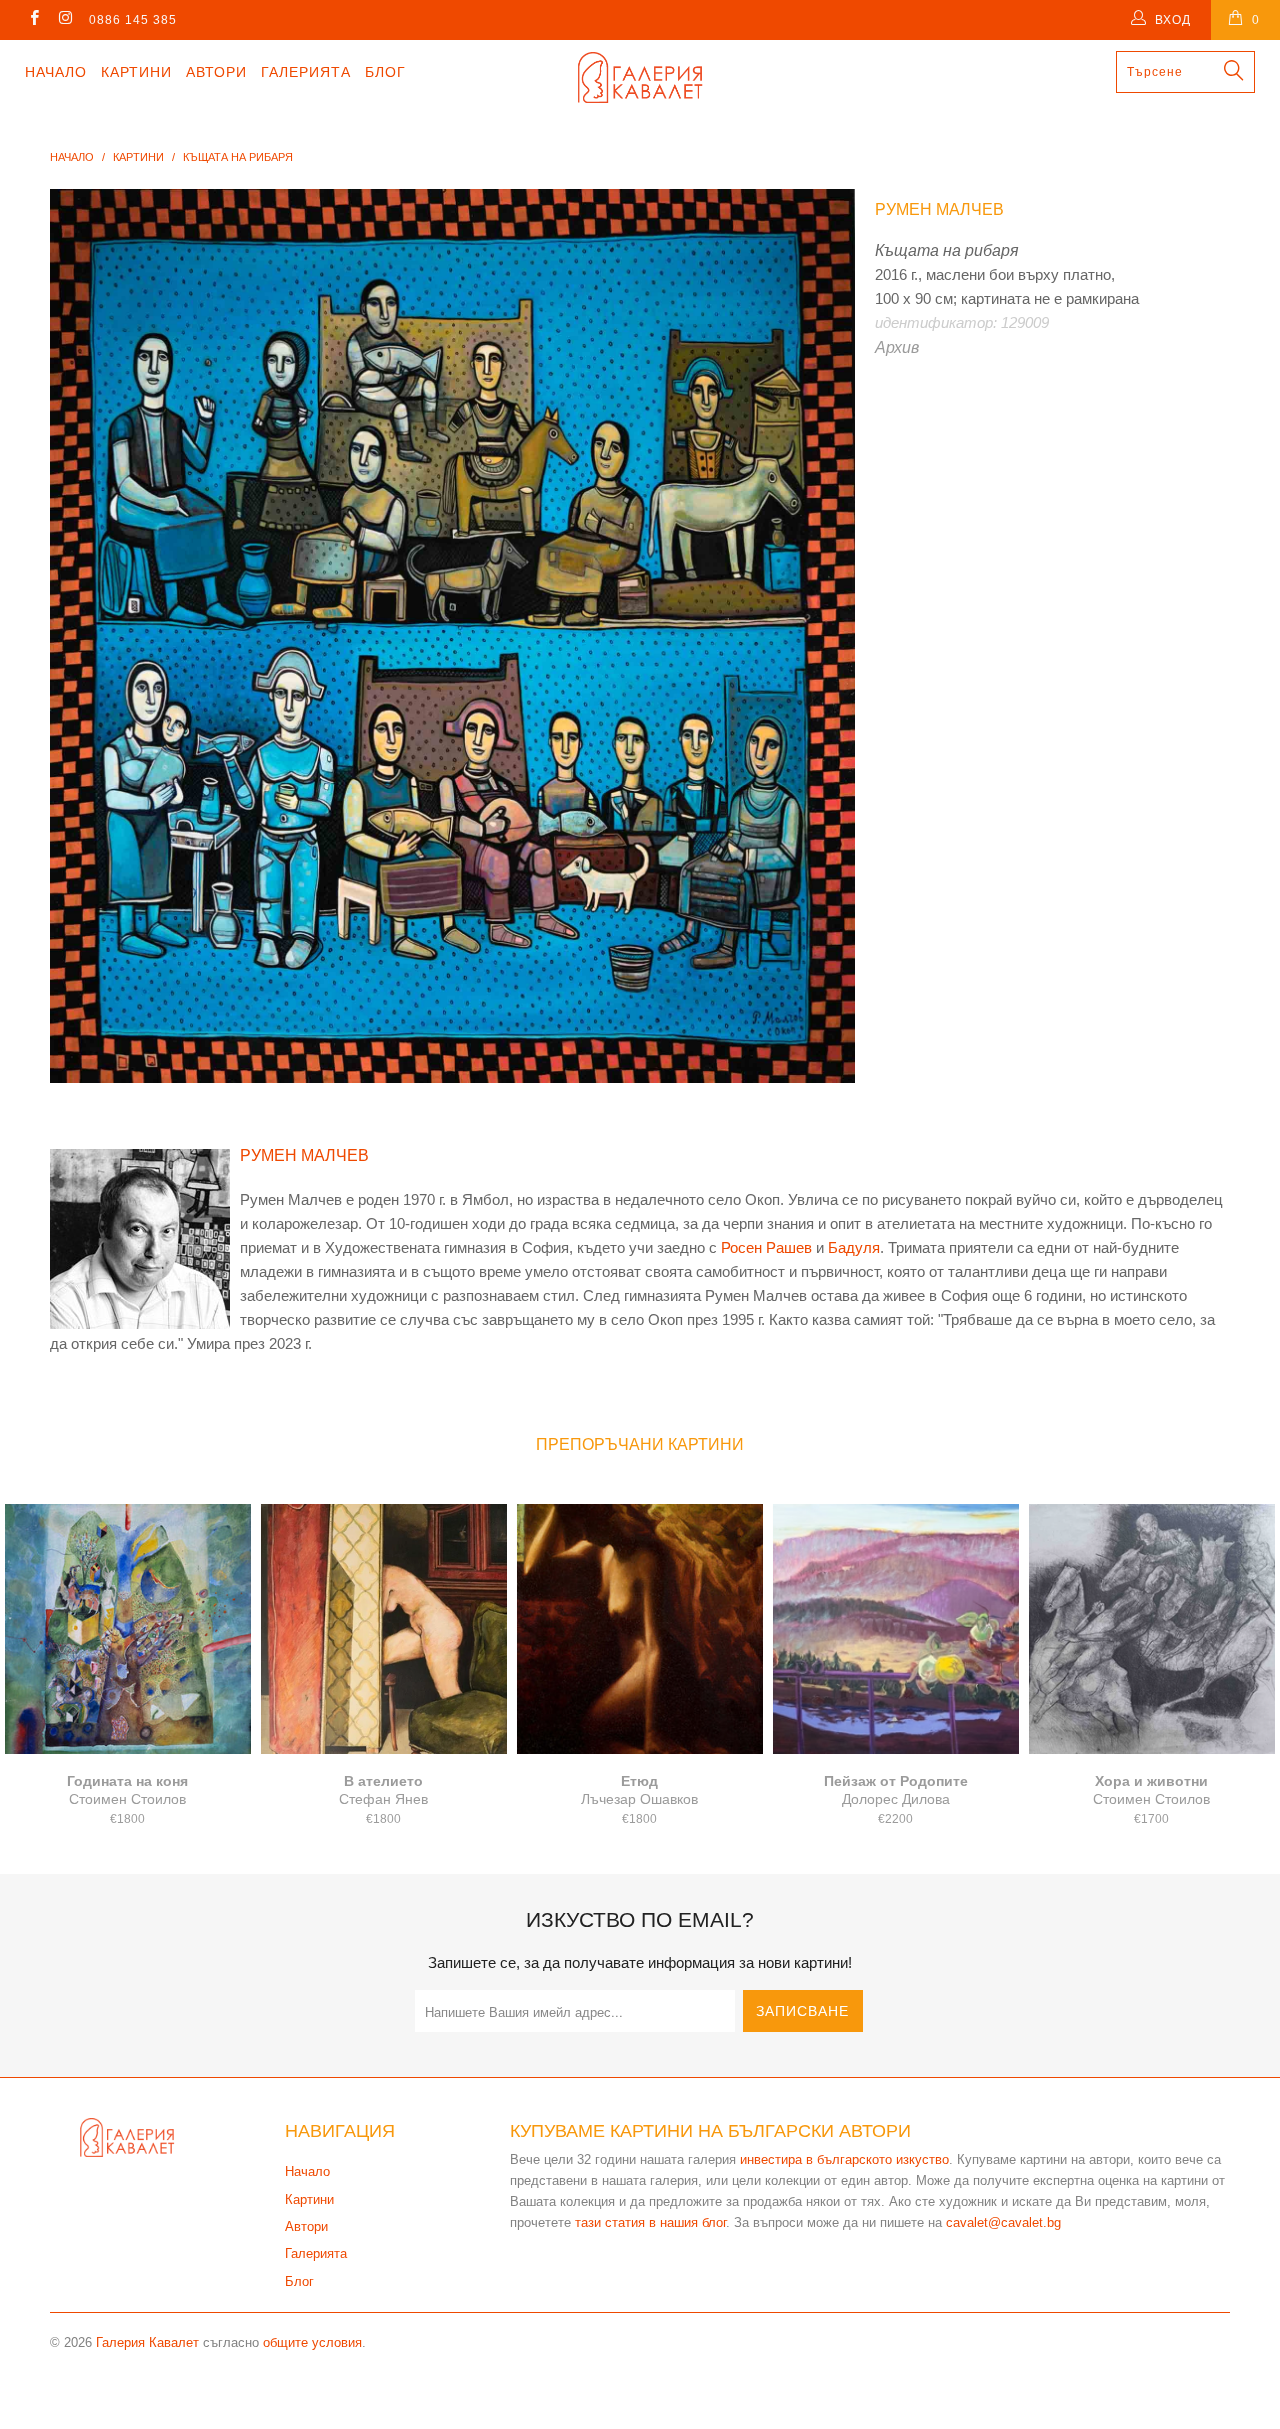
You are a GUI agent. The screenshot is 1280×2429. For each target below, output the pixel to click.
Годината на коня (128, 1629)
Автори (216, 72)
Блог (385, 72)
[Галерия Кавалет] (640, 77)
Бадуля (854, 1247)
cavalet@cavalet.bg (1003, 2222)
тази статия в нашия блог (650, 2222)
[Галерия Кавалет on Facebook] (33, 20)
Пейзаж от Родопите (896, 1629)
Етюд (640, 1629)
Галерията (306, 72)
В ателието (384, 1629)
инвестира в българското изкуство (844, 2159)
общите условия (312, 2342)
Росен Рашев (766, 1247)
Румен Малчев (939, 209)
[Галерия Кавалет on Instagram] (64, 20)
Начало (56, 72)
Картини (136, 72)
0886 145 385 (133, 20)
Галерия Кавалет (147, 2342)
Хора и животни (1152, 1629)
